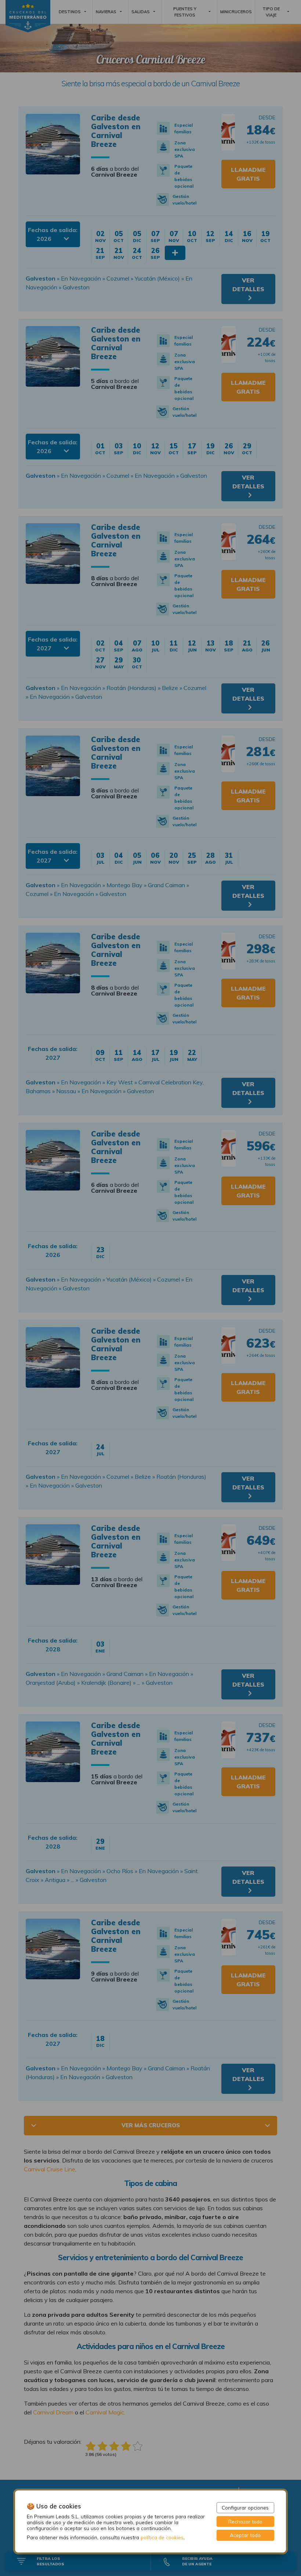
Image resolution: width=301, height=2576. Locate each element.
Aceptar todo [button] (245, 2535)
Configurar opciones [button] (245, 2508)
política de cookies (162, 2537)
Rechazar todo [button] (245, 2521)
